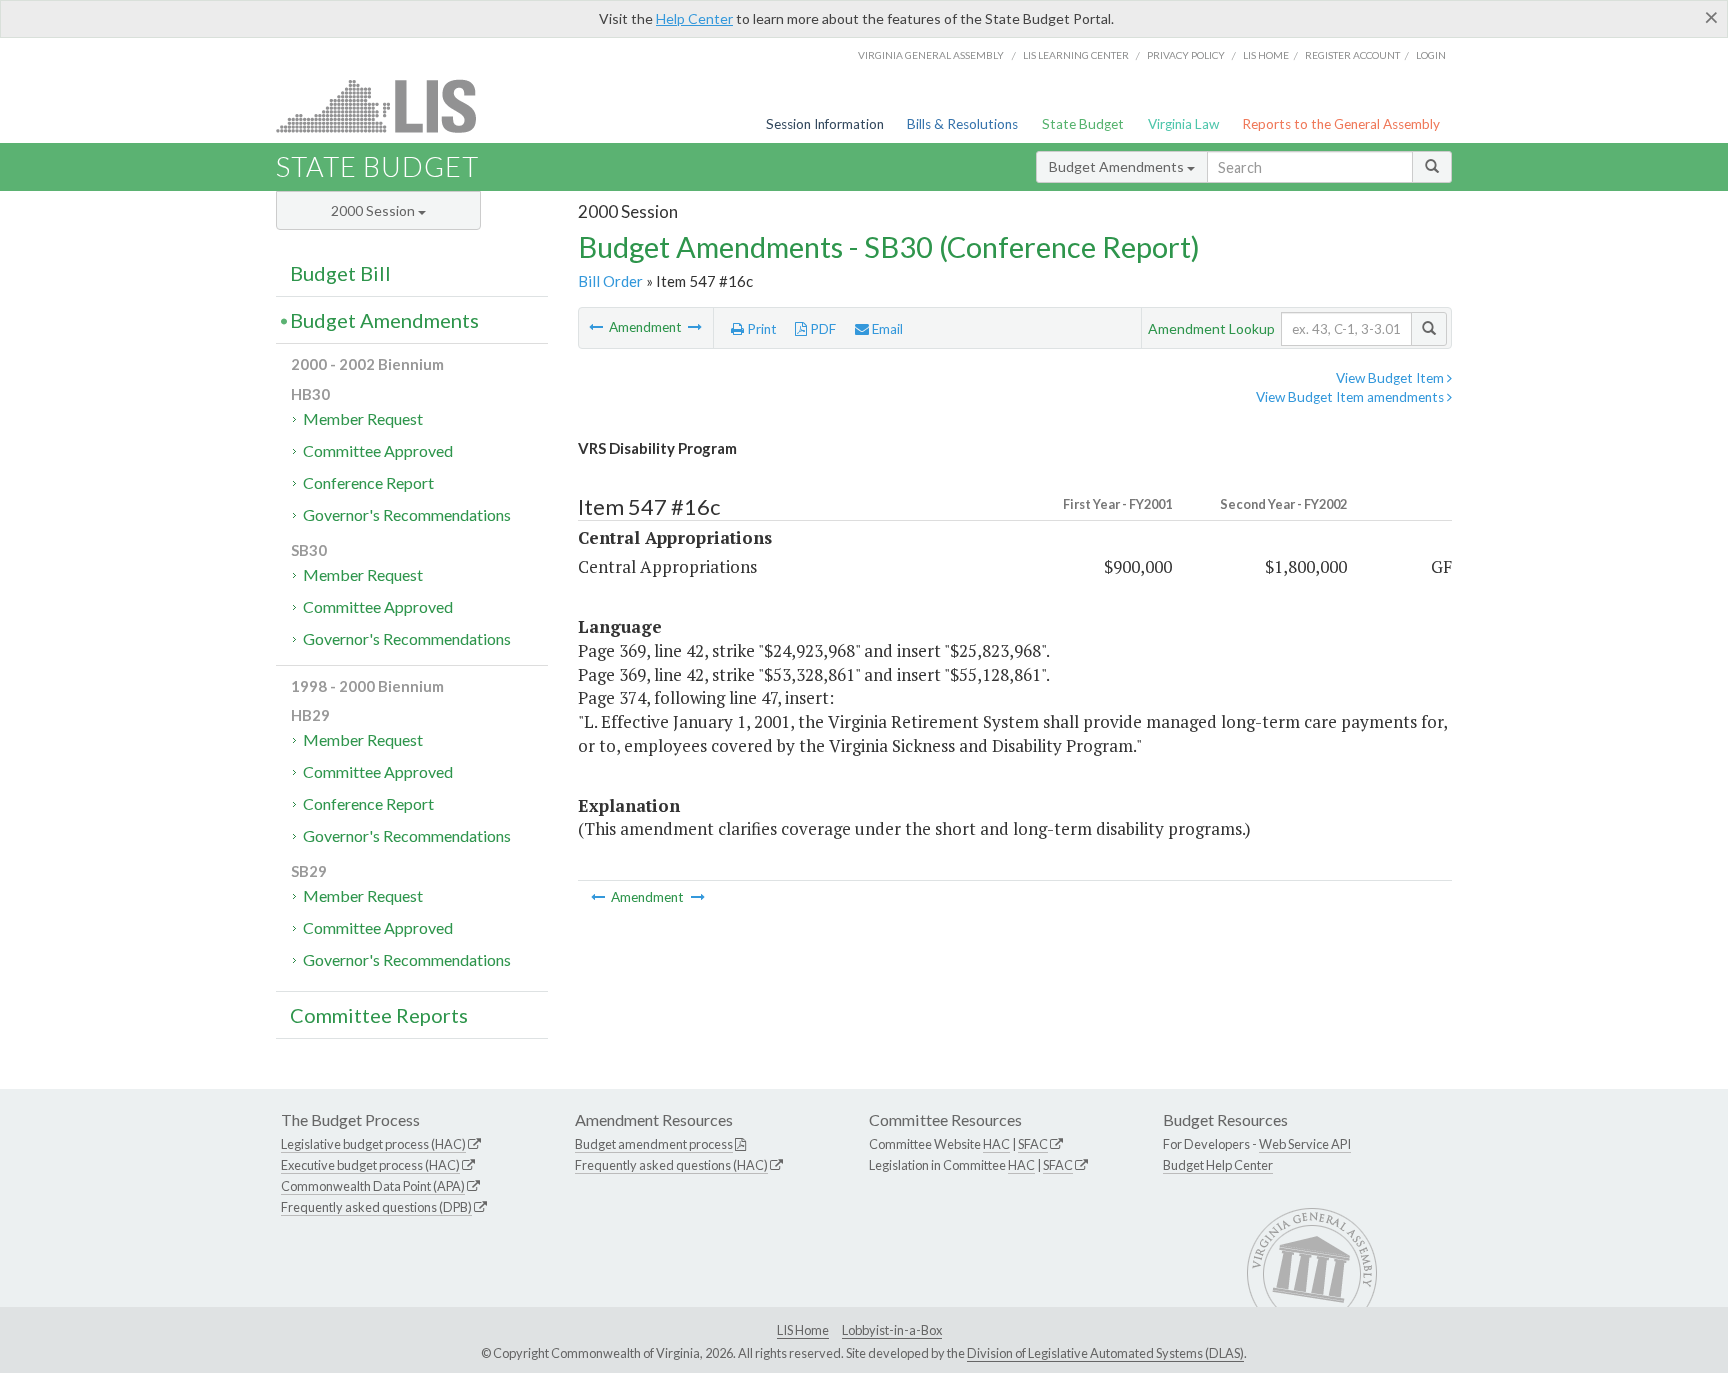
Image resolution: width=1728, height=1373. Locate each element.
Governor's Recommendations (407, 514)
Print (760, 329)
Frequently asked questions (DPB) (376, 1207)
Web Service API (1305, 1144)
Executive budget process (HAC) (370, 1165)
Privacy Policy (1186, 55)
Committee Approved (378, 450)
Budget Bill (340, 273)
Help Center (694, 18)
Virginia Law (1183, 124)
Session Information (825, 124)
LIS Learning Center (1076, 55)
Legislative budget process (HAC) (373, 1144)
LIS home (1266, 55)
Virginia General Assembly (931, 55)
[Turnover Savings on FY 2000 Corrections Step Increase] (695, 327)
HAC (996, 1144)
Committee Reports (379, 1015)
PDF (821, 329)
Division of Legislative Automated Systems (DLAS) (1105, 1353)
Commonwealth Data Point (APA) (373, 1186)
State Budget (1083, 124)
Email (886, 329)
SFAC (1033, 1144)
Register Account (1352, 55)
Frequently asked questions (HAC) (671, 1165)
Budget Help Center (1218, 1165)
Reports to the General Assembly (1341, 124)
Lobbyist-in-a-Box (892, 1330)
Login (1431, 55)
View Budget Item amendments (1351, 397)
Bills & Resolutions (962, 124)
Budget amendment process (654, 1144)
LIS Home (803, 1330)
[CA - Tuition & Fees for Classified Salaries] (597, 327)
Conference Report (368, 482)
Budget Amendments (1118, 166)
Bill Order (610, 281)
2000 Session (374, 210)
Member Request (363, 418)
